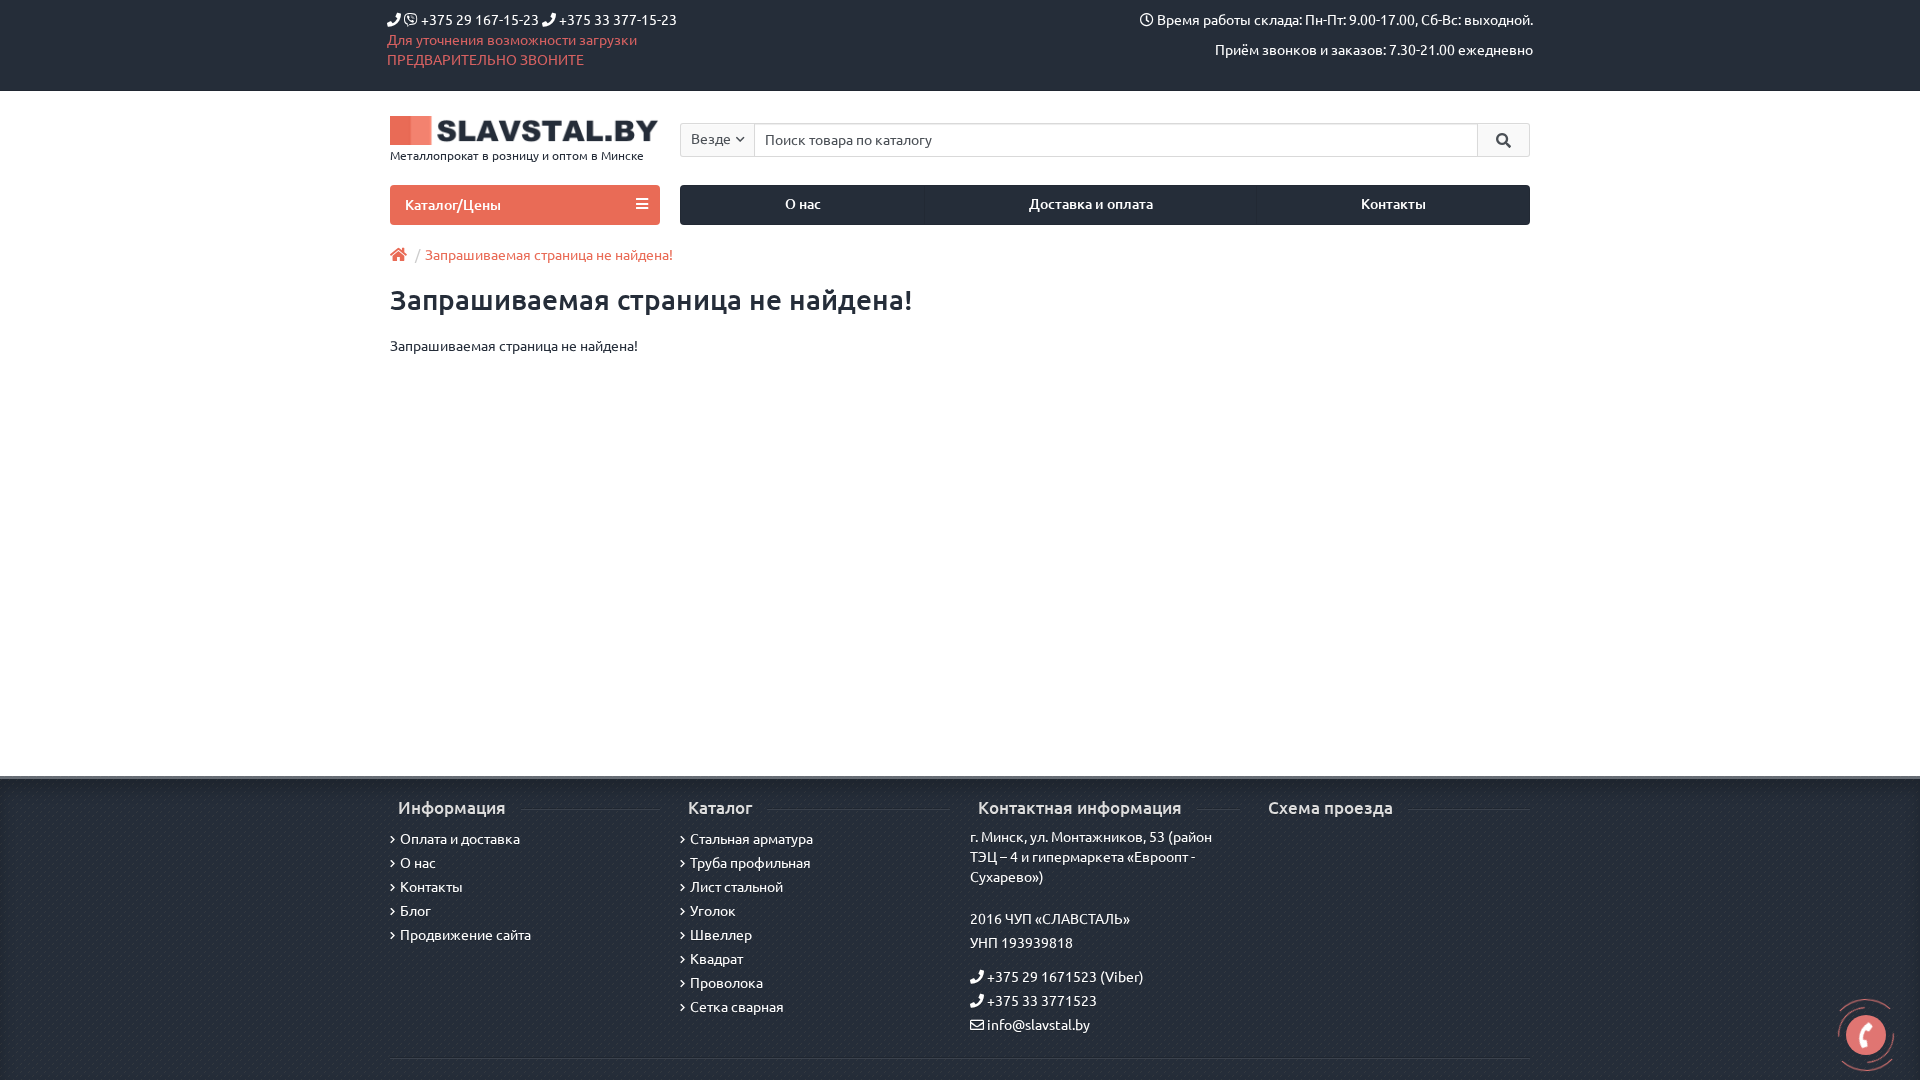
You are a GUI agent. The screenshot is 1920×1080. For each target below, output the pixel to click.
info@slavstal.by (1037, 1025)
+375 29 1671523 (1040, 977)
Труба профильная (750, 863)
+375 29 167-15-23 (480, 20)
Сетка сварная (737, 1007)
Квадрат (716, 959)
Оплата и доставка (460, 839)
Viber (1122, 977)
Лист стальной (736, 887)
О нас (803, 204)
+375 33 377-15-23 (616, 20)
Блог (415, 911)
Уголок (713, 911)
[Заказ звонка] (1866, 1035)
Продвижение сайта (465, 935)
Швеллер (721, 935)
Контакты (1393, 204)
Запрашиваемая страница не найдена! (549, 255)
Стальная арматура (751, 839)
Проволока (726, 983)
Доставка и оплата (1091, 204)
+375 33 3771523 (1040, 1001)
